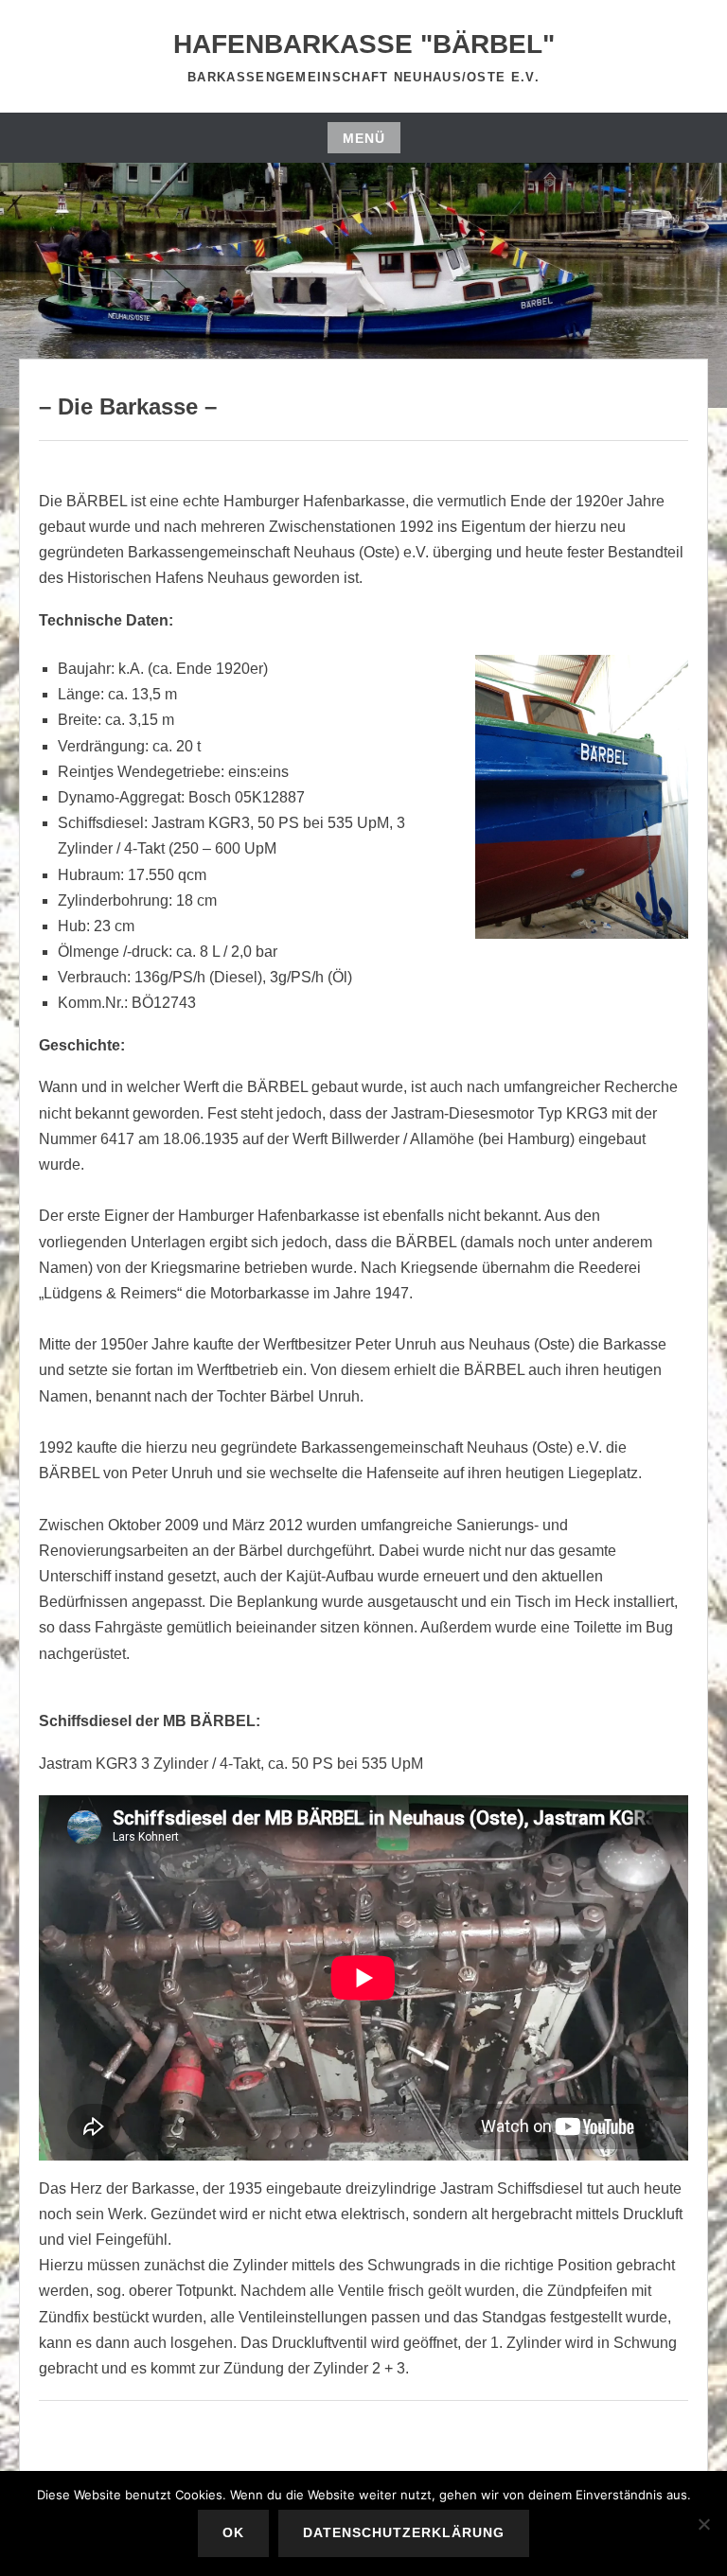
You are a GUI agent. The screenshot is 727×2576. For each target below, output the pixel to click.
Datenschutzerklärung (404, 2532)
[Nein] (703, 2524)
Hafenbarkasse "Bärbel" (364, 44)
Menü (364, 138)
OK (233, 2532)
